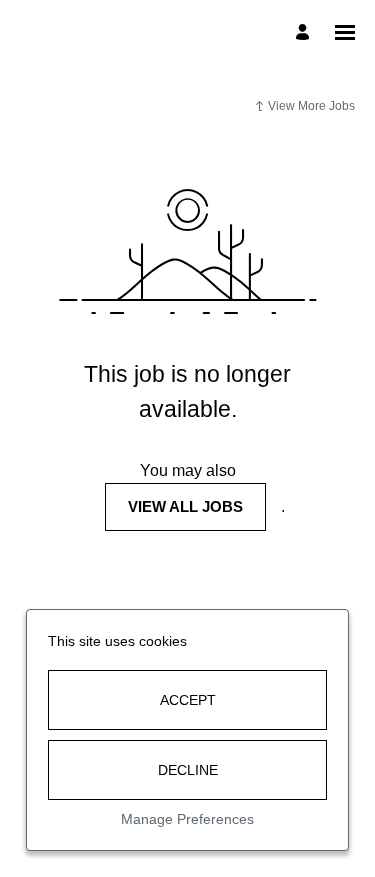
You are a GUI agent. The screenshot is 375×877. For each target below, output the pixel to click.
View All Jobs (185, 506)
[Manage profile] (305, 32)
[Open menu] (345, 32)
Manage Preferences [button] (187, 819)
